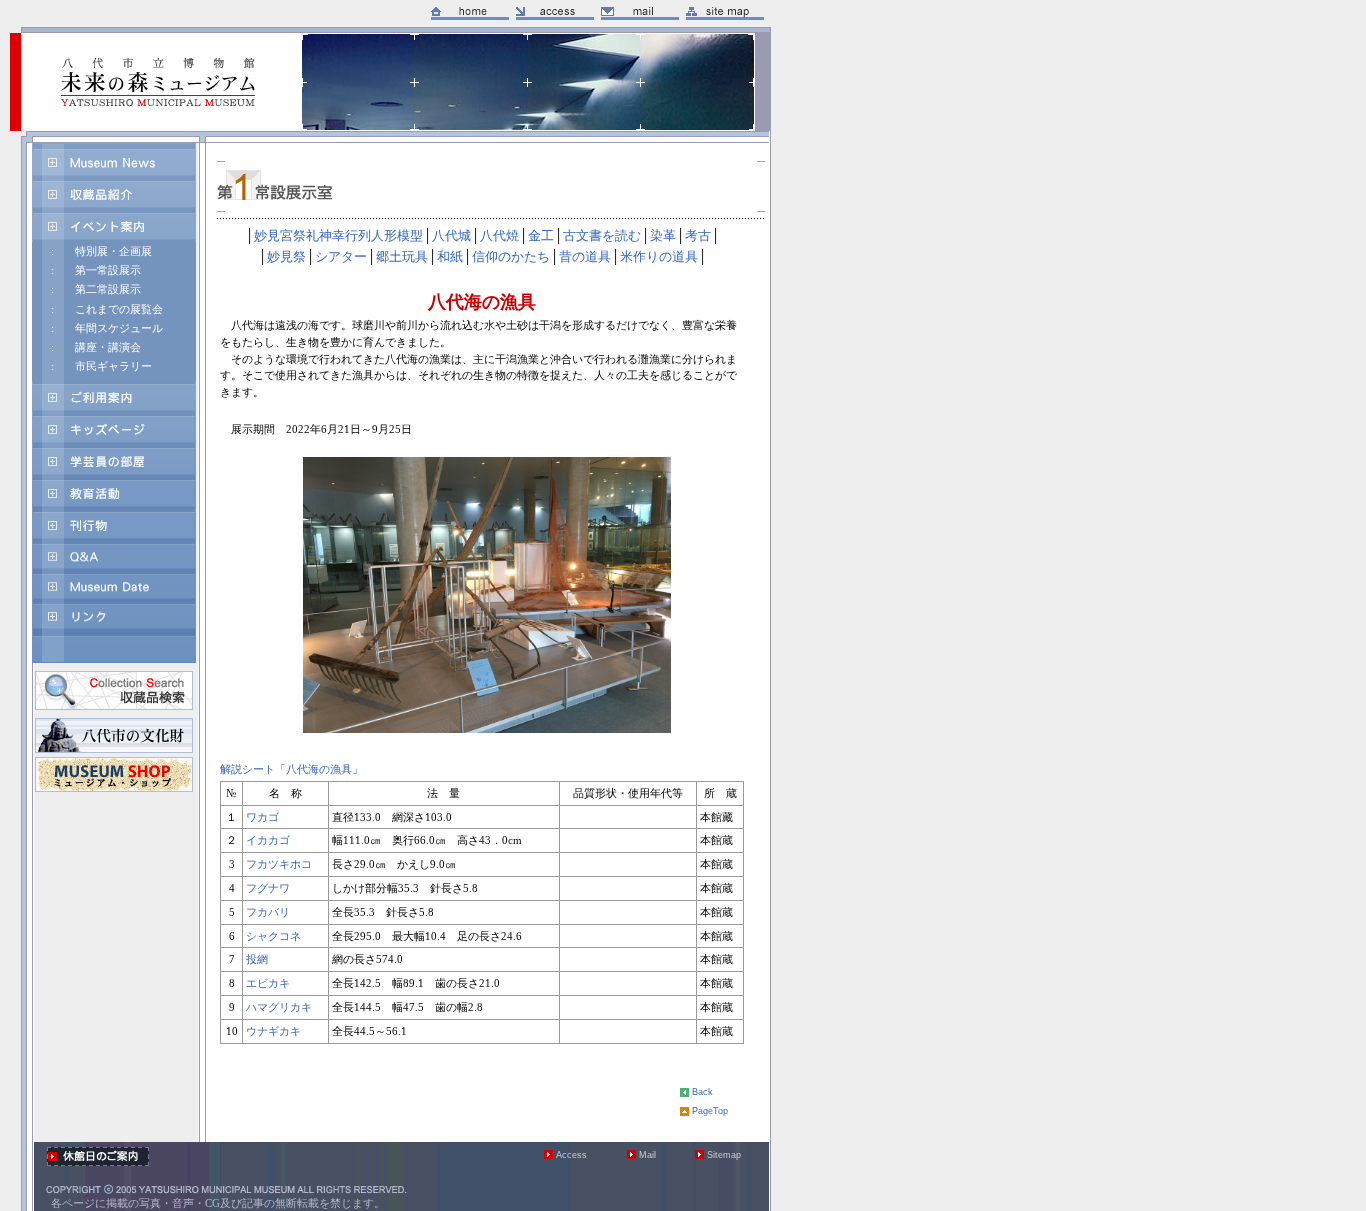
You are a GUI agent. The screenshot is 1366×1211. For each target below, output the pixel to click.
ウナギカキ (273, 1031)
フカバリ (268, 912)
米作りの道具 (659, 257)
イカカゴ (268, 840)
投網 (257, 959)
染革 (663, 236)
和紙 (450, 257)
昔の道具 (585, 257)
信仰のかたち (511, 257)
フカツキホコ (279, 864)
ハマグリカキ (279, 1007)
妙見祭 (286, 257)
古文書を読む (602, 236)
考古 (698, 236)
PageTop (710, 1111)
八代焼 (499, 236)
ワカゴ (262, 817)
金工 (541, 236)
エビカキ (268, 983)
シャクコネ (273, 936)
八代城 (451, 236)
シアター (341, 257)
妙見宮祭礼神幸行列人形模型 (338, 236)
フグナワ (268, 888)
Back (702, 1092)
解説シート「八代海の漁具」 (291, 769)
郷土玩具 (402, 257)
